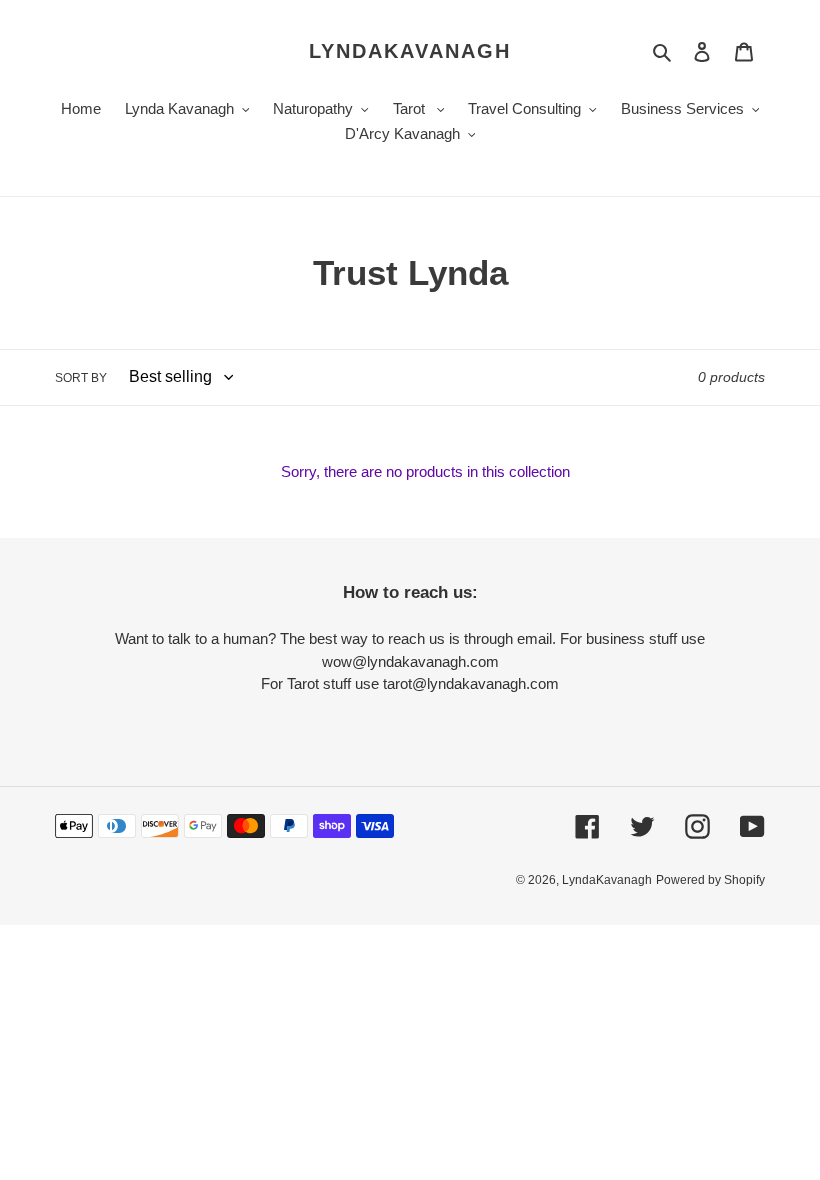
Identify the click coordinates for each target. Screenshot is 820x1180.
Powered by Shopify (710, 880)
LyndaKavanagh (410, 51)
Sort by (81, 378)
